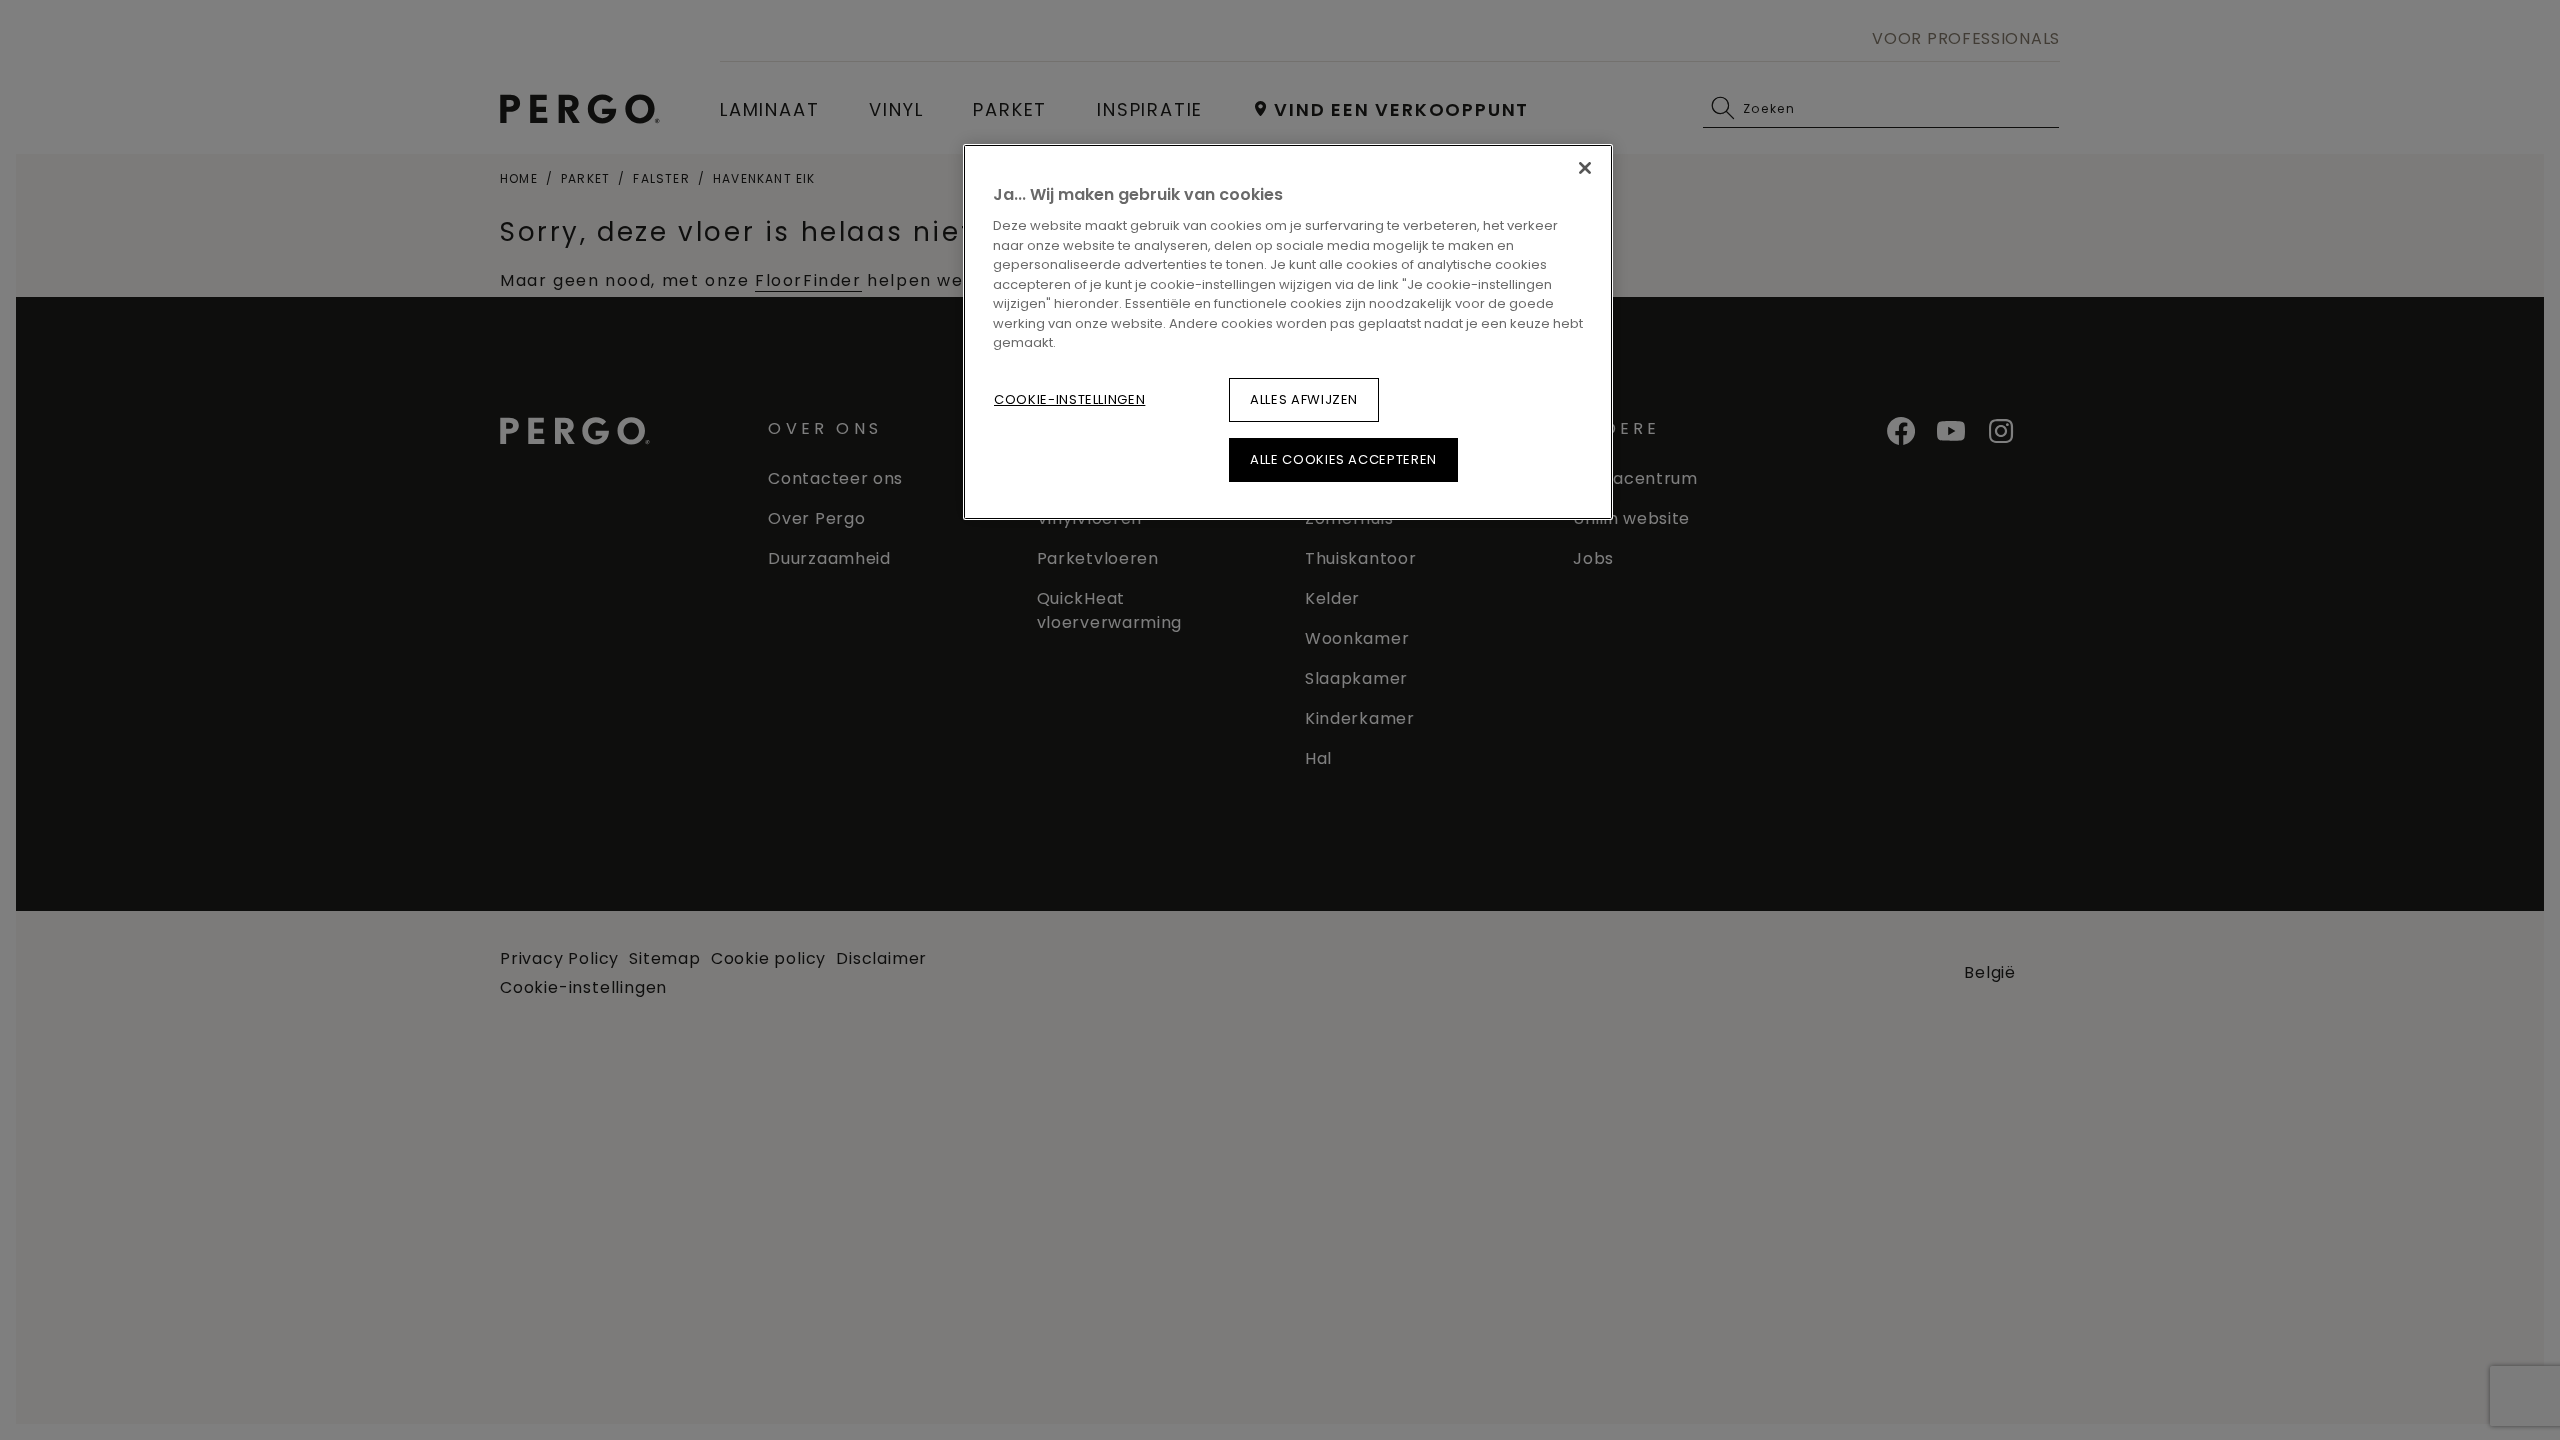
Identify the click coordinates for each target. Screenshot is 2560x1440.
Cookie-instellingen (1069, 399)
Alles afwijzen (1304, 399)
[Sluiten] (1585, 168)
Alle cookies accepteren (1343, 459)
